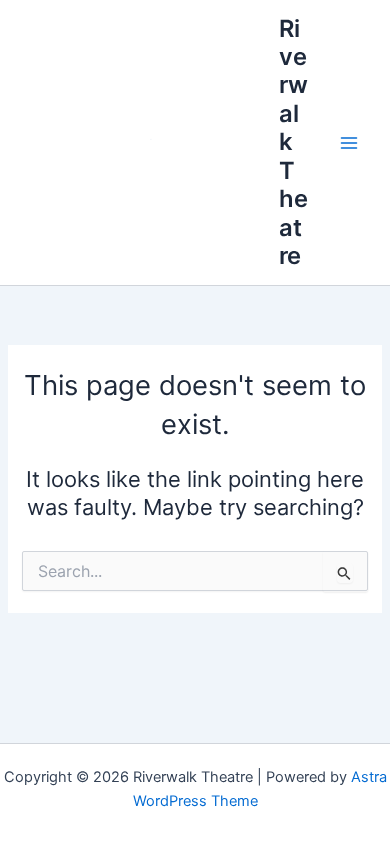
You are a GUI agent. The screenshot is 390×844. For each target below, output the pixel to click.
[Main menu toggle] (349, 143)
